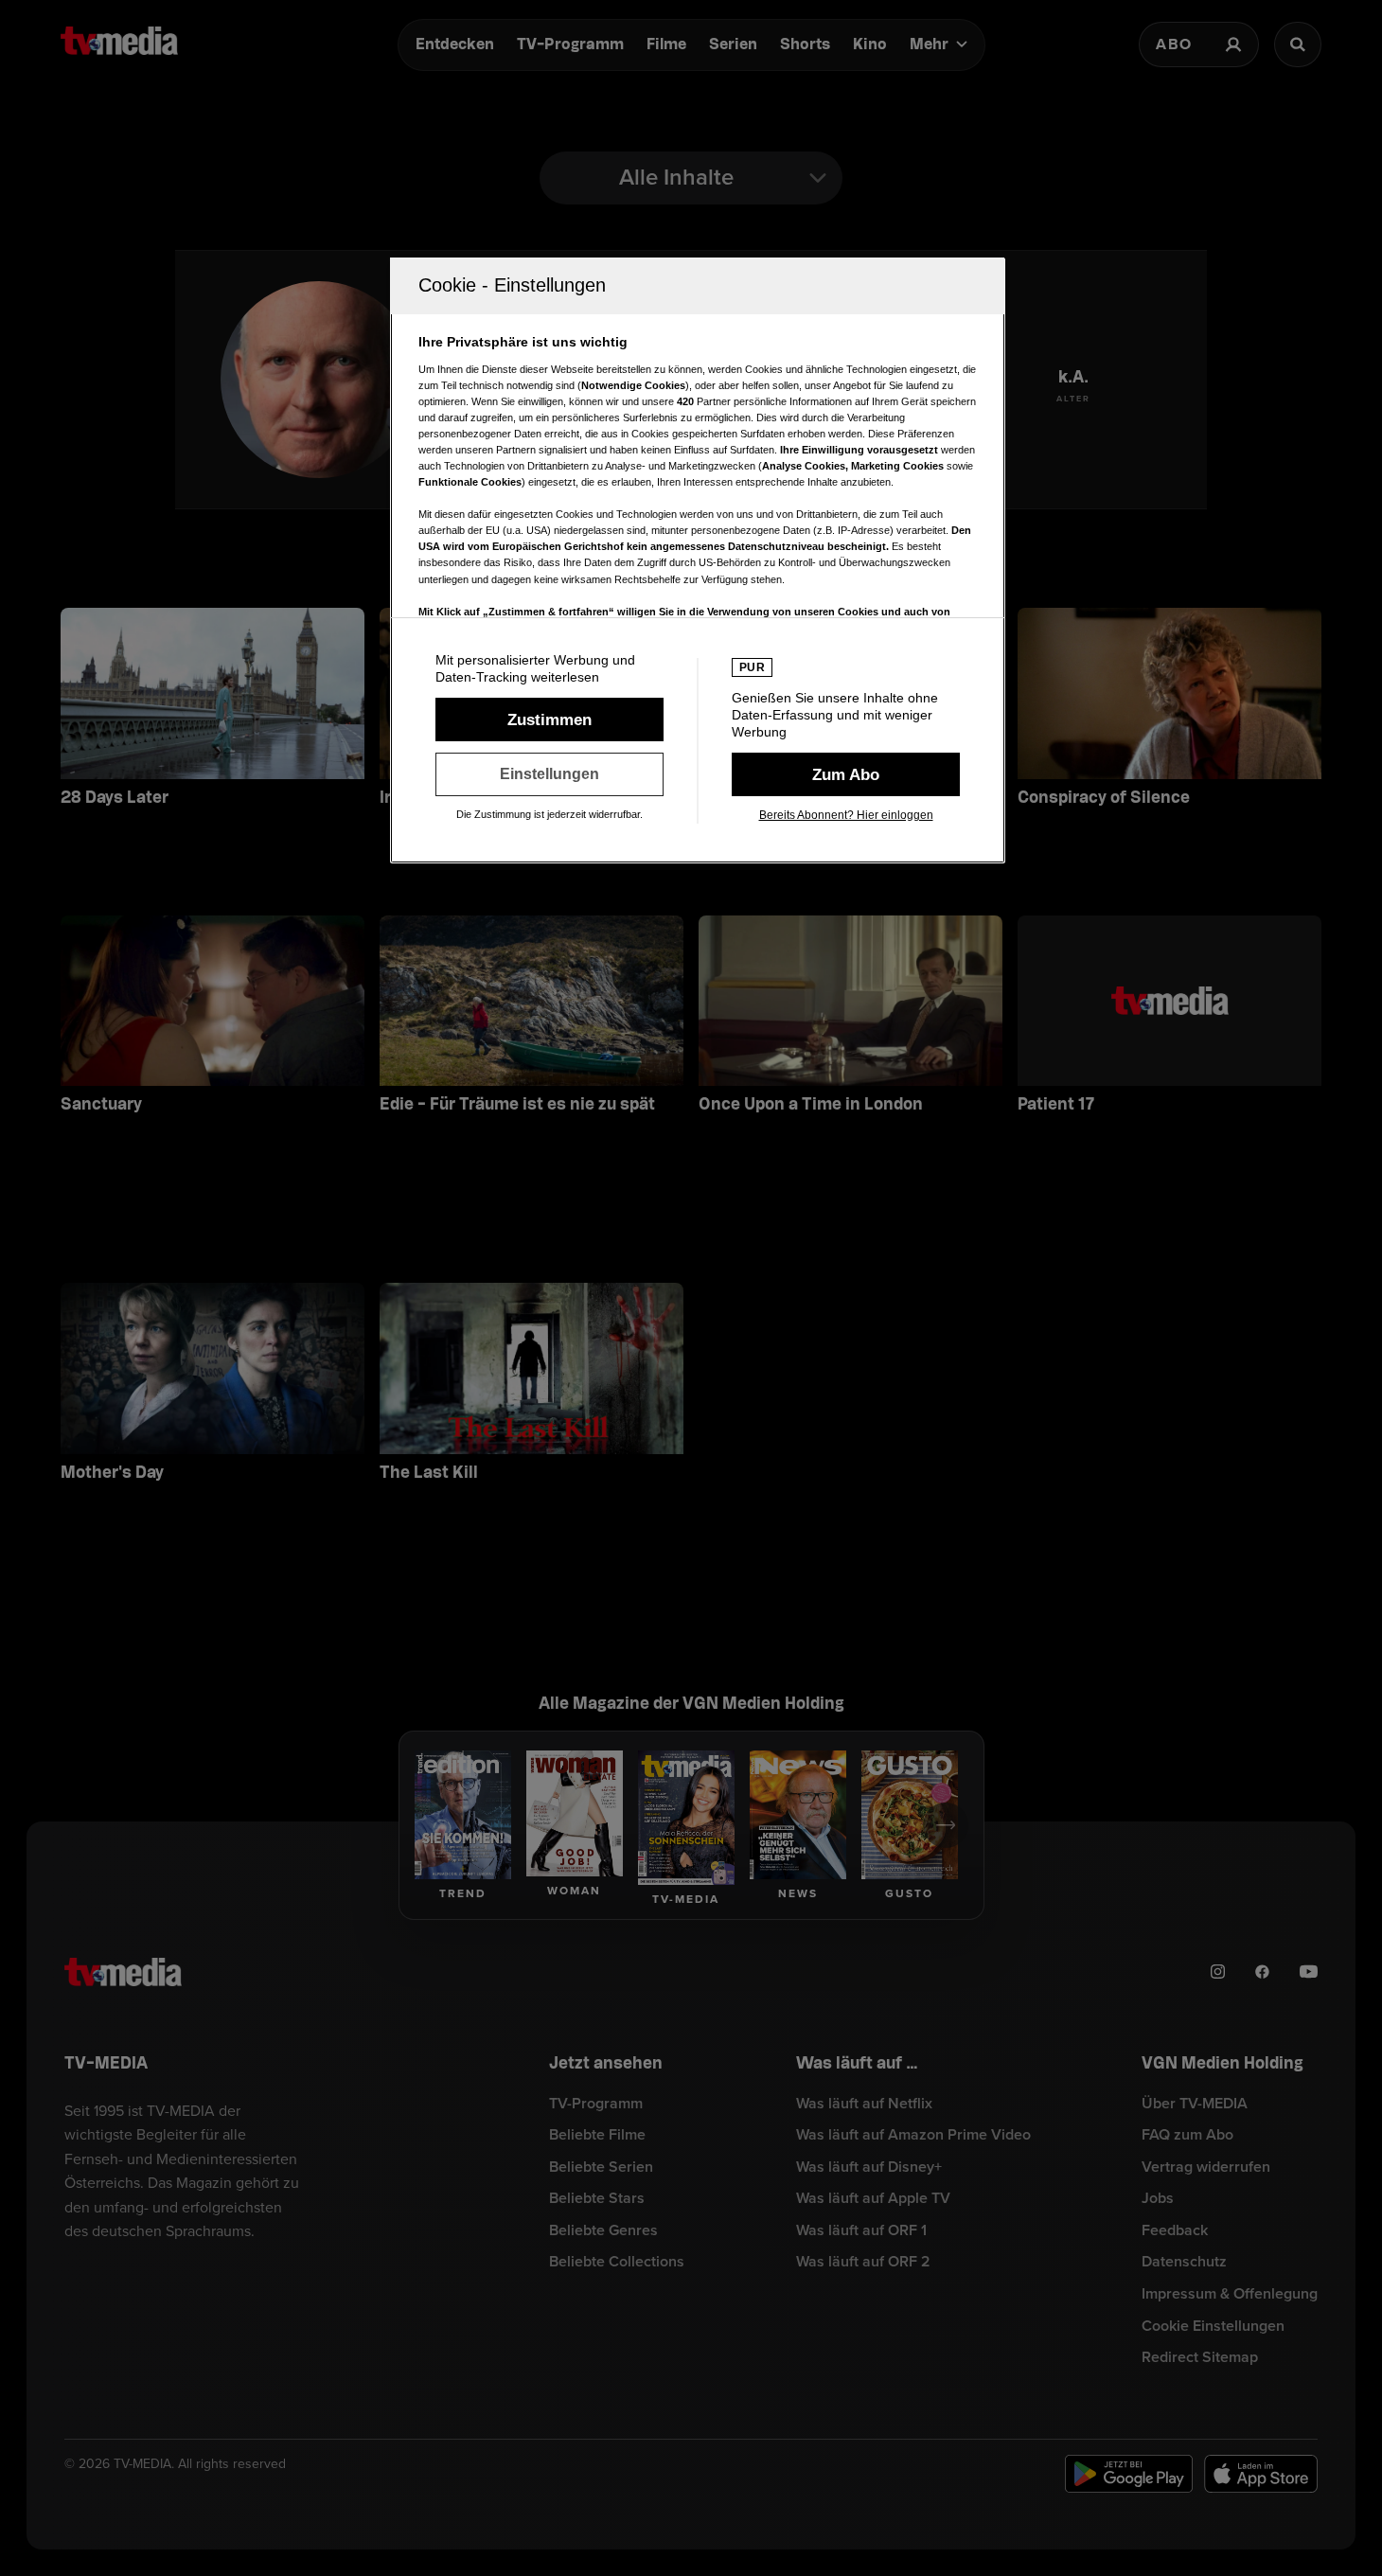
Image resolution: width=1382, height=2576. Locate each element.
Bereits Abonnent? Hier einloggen (846, 815)
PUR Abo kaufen (846, 774)
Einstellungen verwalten (549, 774)
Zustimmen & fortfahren (549, 720)
